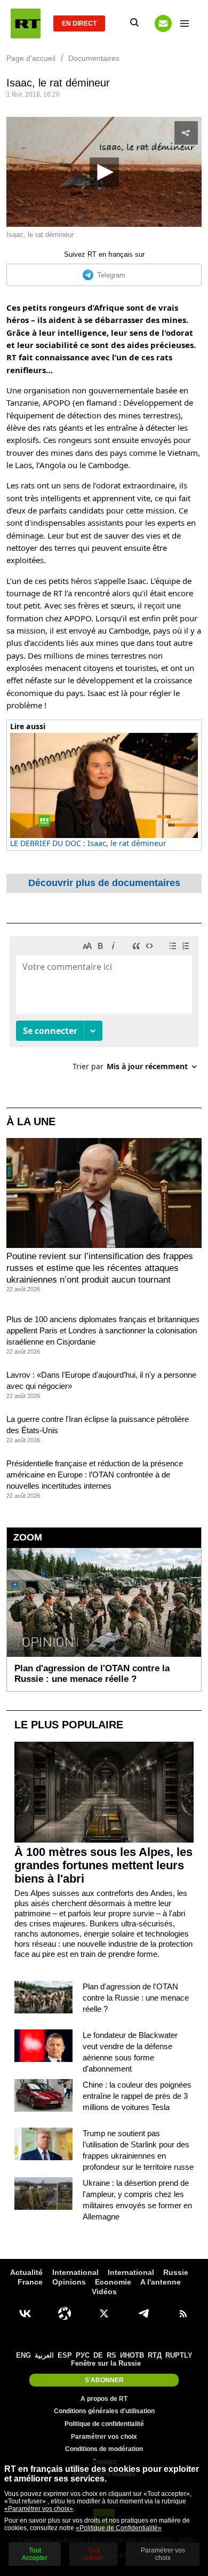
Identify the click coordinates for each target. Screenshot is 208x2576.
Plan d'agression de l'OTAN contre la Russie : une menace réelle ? (136, 1998)
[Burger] (185, 23)
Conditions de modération (104, 2449)
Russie (176, 2272)
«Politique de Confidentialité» (119, 2528)
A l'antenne (161, 2282)
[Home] (26, 23)
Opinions (69, 2282)
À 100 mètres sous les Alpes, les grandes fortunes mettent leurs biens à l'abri (103, 1865)
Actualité (26, 2272)
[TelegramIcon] (143, 2313)
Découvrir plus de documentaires (104, 883)
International (75, 2272)
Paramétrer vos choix (104, 2437)
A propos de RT (104, 2399)
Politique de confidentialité (104, 2424)
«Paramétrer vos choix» (39, 2509)
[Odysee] (65, 2313)
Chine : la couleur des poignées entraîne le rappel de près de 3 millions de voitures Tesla (137, 2096)
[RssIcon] (183, 2313)
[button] (104, 172)
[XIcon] (104, 2313)
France (30, 2282)
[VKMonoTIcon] (25, 2313)
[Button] (163, 23)
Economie (113, 2282)
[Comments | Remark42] (104, 1008)
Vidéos (104, 2291)
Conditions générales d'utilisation (104, 2411)
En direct (79, 23)
